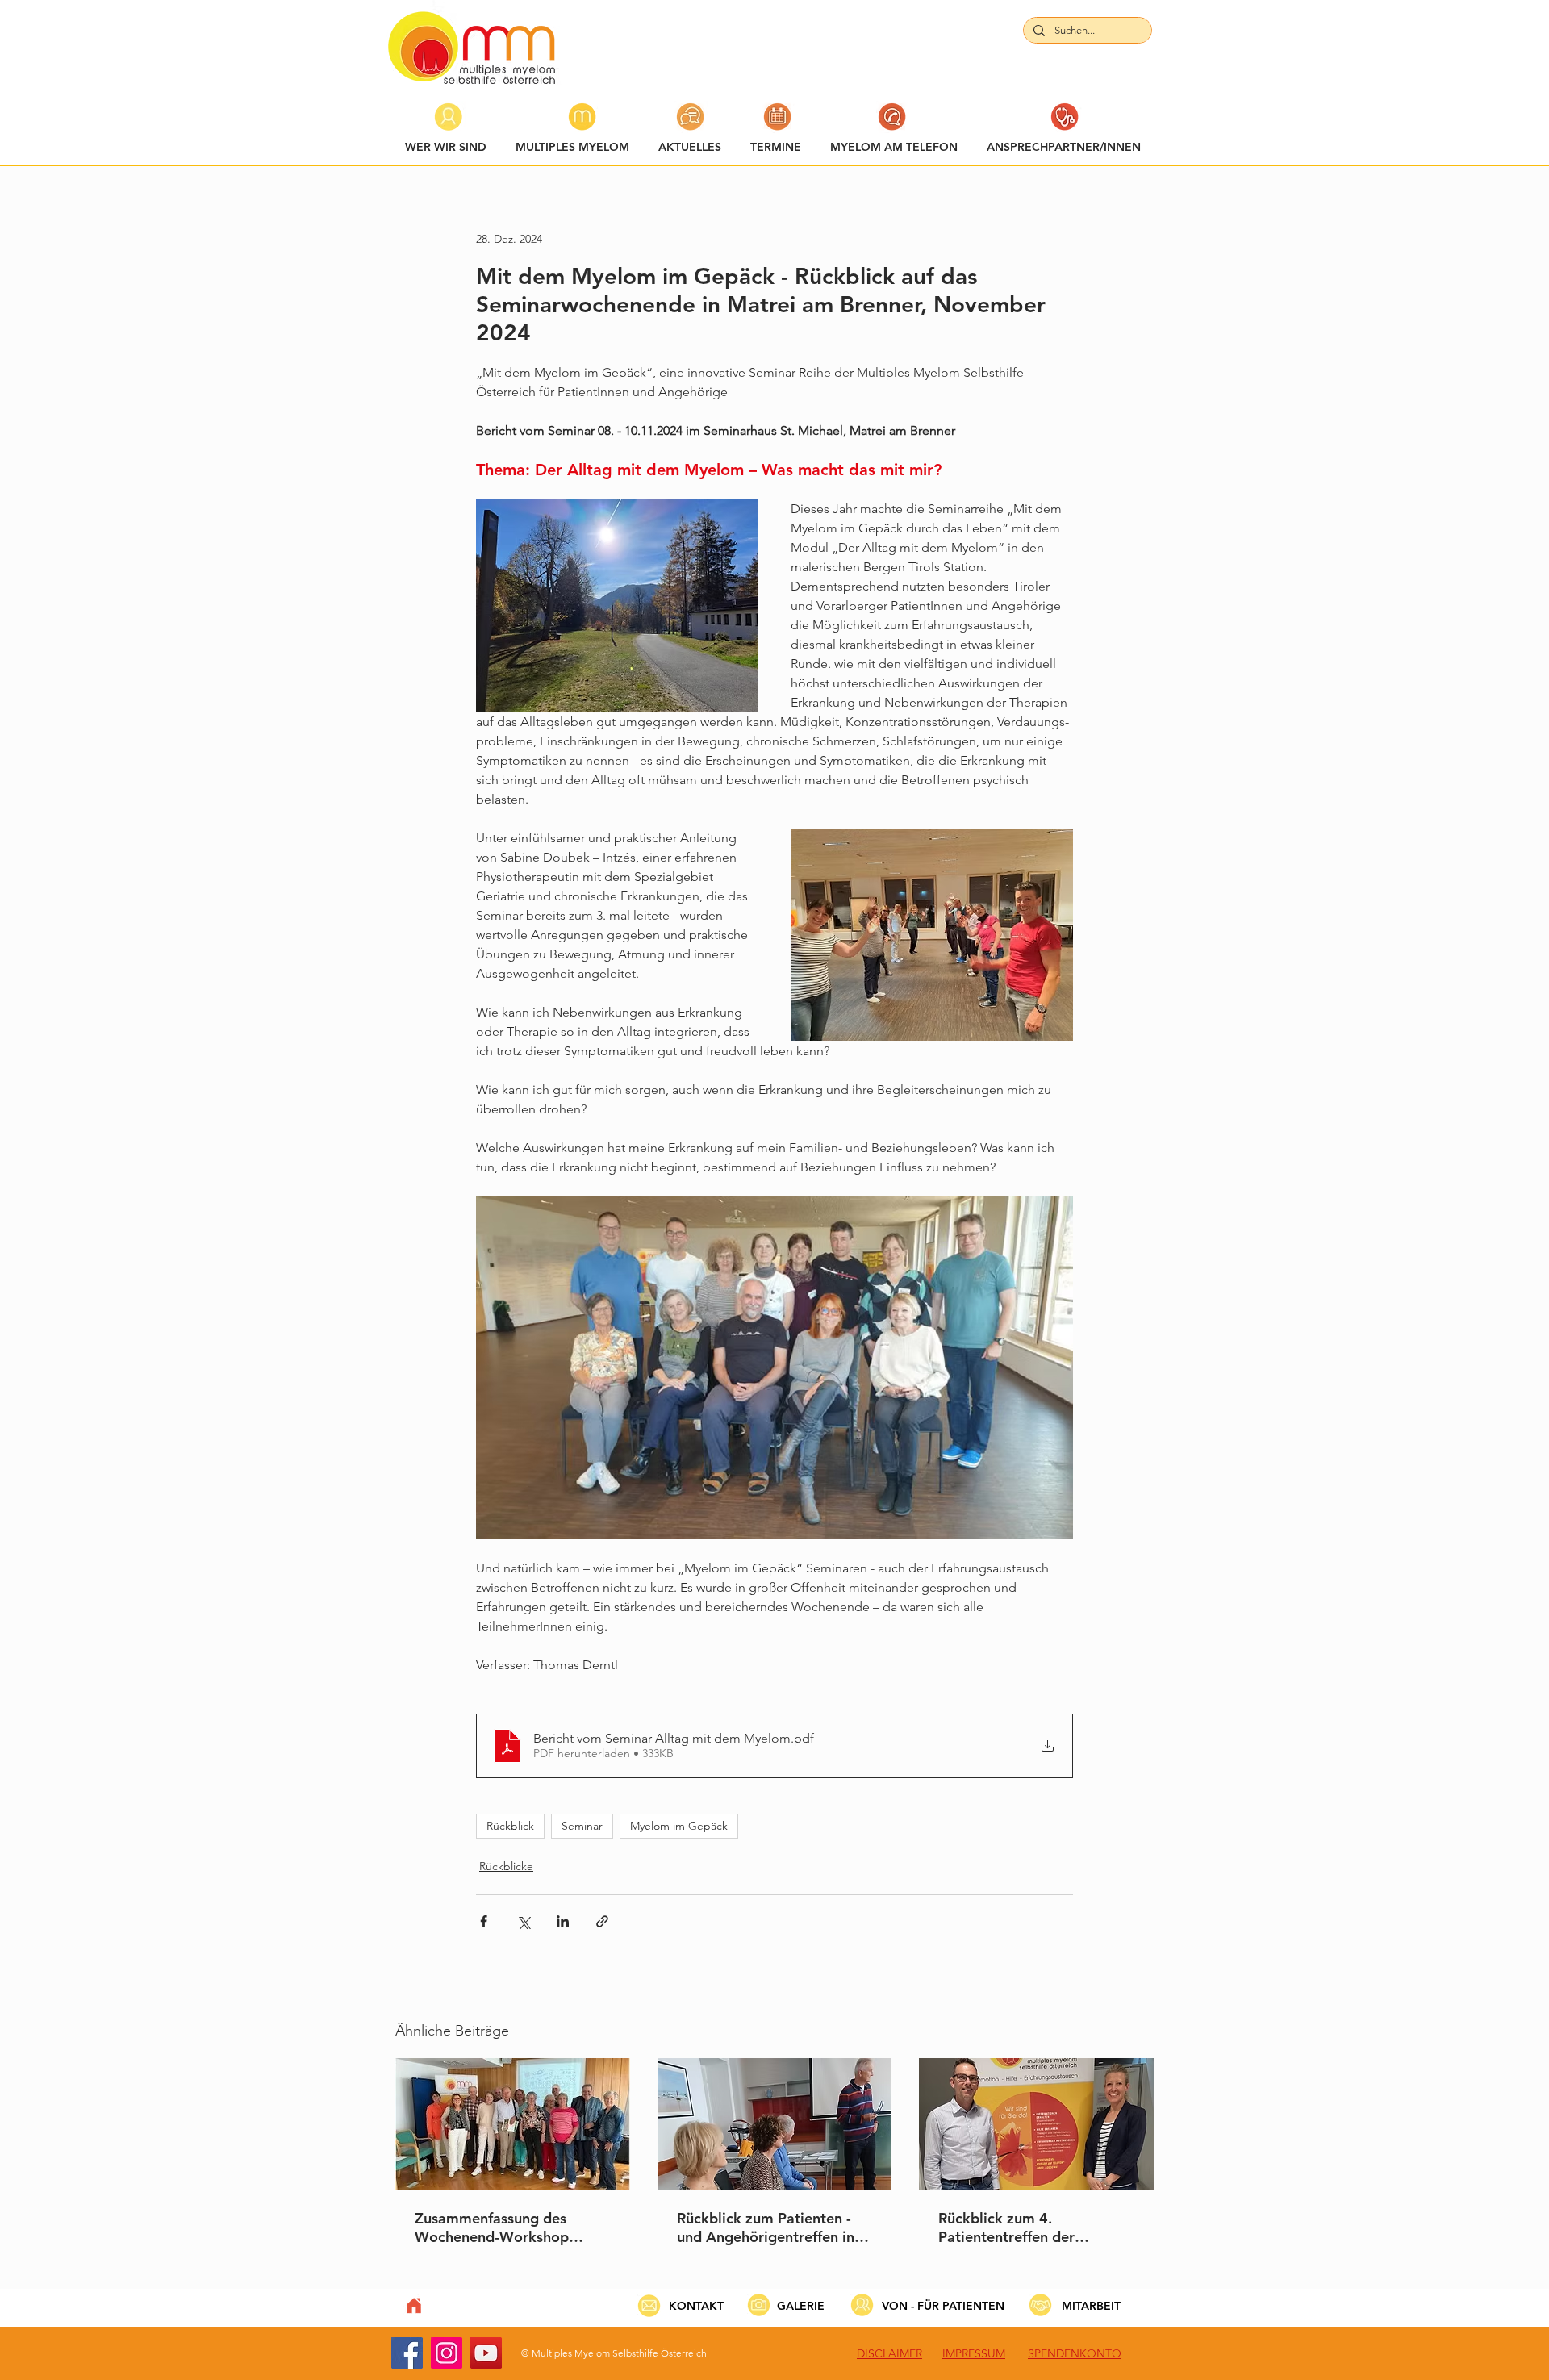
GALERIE (801, 2306)
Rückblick (510, 1826)
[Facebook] (407, 2353)
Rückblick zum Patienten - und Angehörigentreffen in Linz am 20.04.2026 (766, 2228)
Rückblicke (506, 1866)
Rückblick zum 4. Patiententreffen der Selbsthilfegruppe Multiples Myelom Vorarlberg (1031, 2228)
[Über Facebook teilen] (484, 1921)
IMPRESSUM (974, 2353)
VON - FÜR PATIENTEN (943, 2306)
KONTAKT (696, 2306)
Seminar (582, 1826)
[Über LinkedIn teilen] (563, 1921)
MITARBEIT (1091, 2306)
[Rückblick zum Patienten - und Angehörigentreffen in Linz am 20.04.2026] (775, 2124)
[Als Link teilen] (602, 1921)
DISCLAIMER (889, 2353)
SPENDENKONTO (1075, 2353)
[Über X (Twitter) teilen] (523, 1921)
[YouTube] (486, 2353)
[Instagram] (447, 2353)
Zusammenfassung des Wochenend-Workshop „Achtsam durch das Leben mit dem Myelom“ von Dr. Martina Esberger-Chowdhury (505, 2228)
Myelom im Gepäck (679, 1826)
